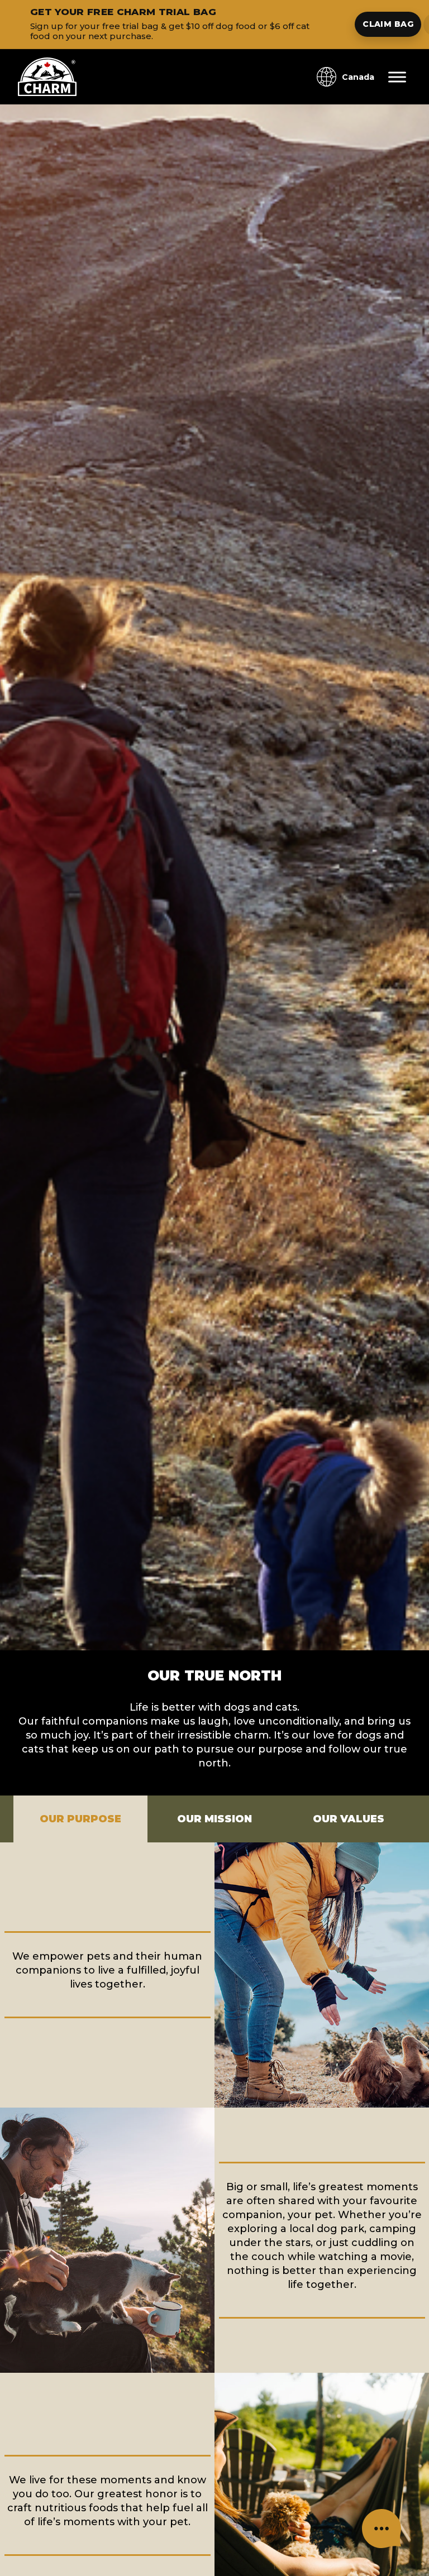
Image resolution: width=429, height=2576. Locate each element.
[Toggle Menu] (397, 77)
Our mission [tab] (214, 1819)
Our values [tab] (349, 1819)
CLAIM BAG (388, 24)
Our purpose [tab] (80, 1819)
